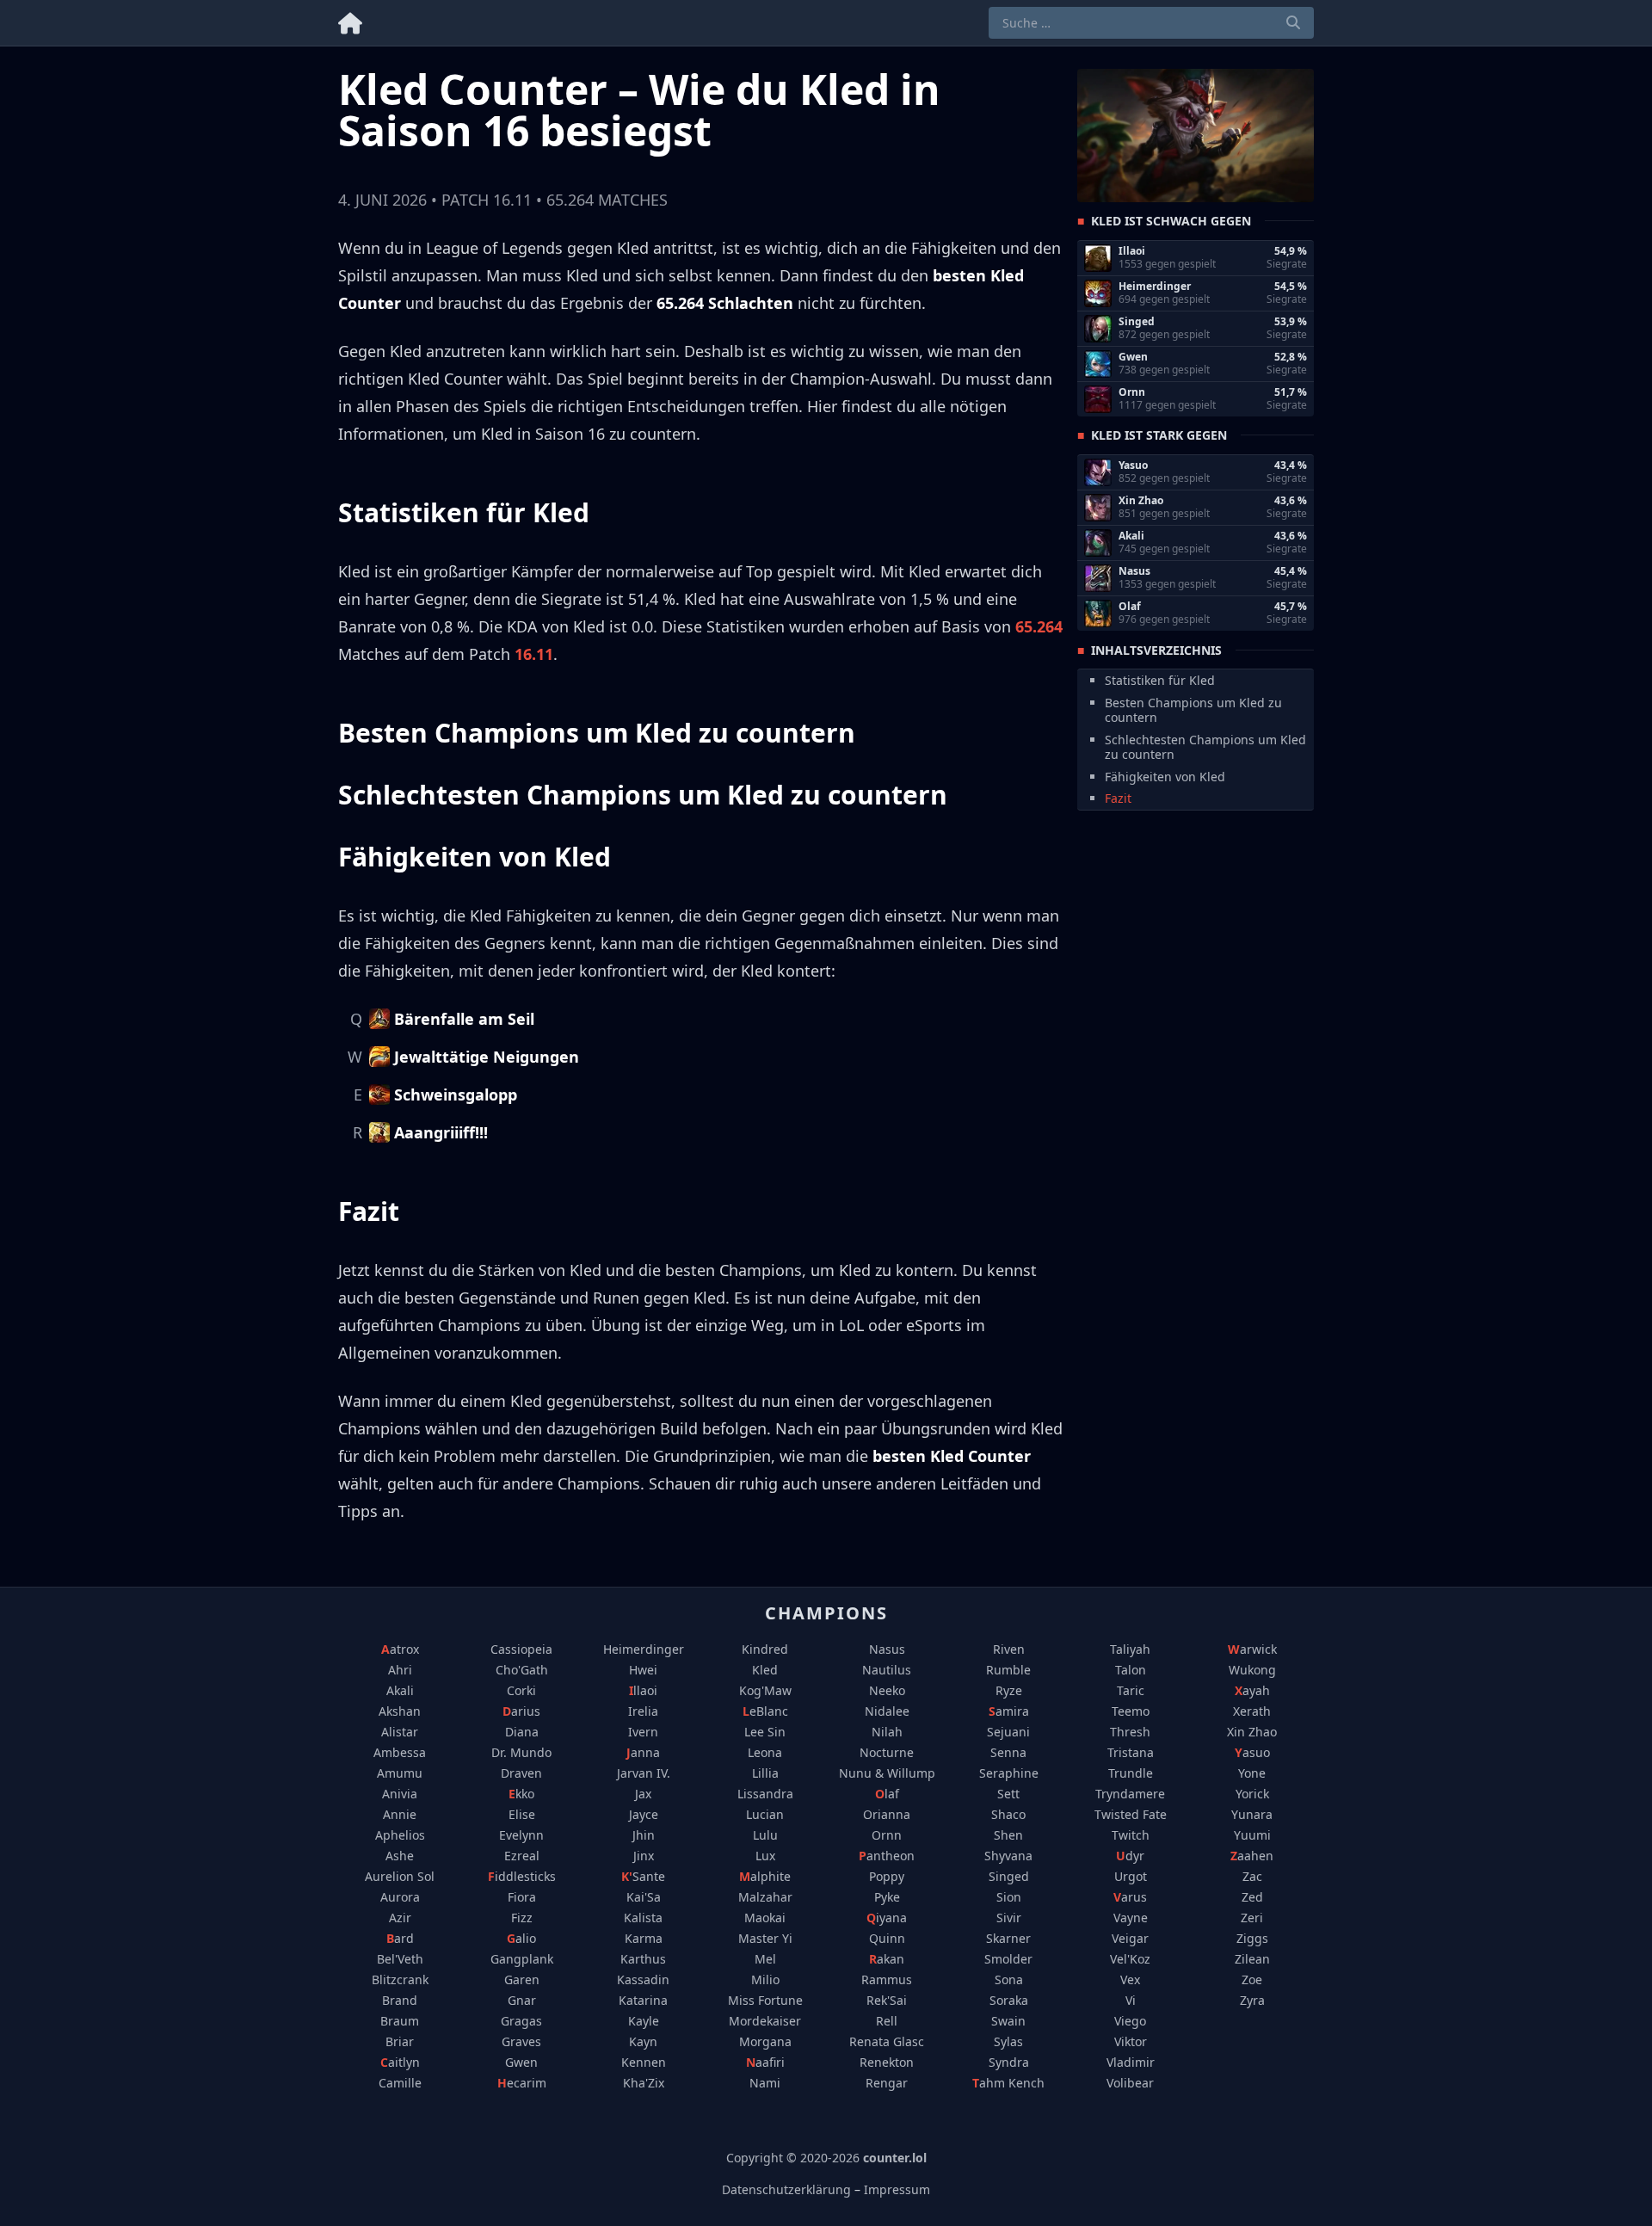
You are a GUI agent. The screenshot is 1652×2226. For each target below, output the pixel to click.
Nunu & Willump (887, 1773)
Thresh (1130, 1732)
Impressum (897, 2189)
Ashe (400, 1856)
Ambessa (400, 1752)
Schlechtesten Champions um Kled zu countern (1205, 746)
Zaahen (1252, 1856)
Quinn (887, 1938)
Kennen (644, 2062)
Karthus (643, 1959)
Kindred (765, 1649)
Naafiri (765, 2062)
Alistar (400, 1732)
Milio (765, 1979)
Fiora (522, 1897)
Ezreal (522, 1856)
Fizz (522, 1918)
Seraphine (1009, 1773)
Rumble (1008, 1670)
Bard (400, 1938)
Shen (1008, 1835)
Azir (400, 1918)
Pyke (887, 1897)
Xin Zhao (1252, 1732)
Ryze (1009, 1690)
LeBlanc (765, 1711)
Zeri (1252, 1918)
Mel (765, 1959)
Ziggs (1252, 1938)
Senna (1008, 1752)
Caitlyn (400, 2062)
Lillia (765, 1773)
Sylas (1008, 2041)
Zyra (1252, 2000)
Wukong (1252, 1670)
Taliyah (1130, 1649)
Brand (400, 2000)
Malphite (765, 1876)
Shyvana (1008, 1856)
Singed (1009, 1876)
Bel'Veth (400, 1959)
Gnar (522, 2000)
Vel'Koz (1130, 1959)
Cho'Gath (522, 1670)
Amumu (400, 1773)
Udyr (1130, 1856)
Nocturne (887, 1752)
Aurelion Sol (400, 1876)
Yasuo (1252, 1752)
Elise (522, 1814)
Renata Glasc (887, 2041)
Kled (765, 1670)
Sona (1009, 1979)
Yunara (1252, 1814)
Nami (765, 2083)
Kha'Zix (644, 2083)
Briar (400, 2041)
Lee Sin (765, 1732)
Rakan (887, 1959)
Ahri (400, 1670)
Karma (644, 1938)
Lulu (765, 1835)
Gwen (521, 2062)
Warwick (1252, 1649)
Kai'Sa (644, 1897)
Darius (521, 1711)
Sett (1008, 1794)
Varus (1130, 1897)
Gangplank (522, 1959)
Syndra (1009, 2062)
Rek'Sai (887, 2000)
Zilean (1252, 1959)
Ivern (643, 1732)
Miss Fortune (765, 2000)
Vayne (1131, 1918)
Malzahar (765, 1897)
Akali (400, 1690)
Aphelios (400, 1835)
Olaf (887, 1794)
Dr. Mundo (521, 1752)
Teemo (1131, 1711)
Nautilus (887, 1670)
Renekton (887, 2062)
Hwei (643, 1670)
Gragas (521, 2021)
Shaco (1008, 1814)
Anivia (400, 1794)
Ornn (887, 1835)
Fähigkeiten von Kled (1165, 776)
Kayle (644, 2021)
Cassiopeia (521, 1649)
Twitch (1131, 1835)
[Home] (350, 20)
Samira (1009, 1711)
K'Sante (643, 1876)
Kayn (643, 2041)
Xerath (1252, 1711)
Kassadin (643, 1979)
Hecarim (522, 2083)
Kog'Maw (765, 1690)
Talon (1131, 1670)
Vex (1130, 1979)
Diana (522, 1732)
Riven (1009, 1649)
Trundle (1131, 1773)
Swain (1008, 2021)
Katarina (643, 2000)
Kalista (643, 1918)
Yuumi (1252, 1835)
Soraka (1009, 2000)
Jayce (644, 1814)
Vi (1131, 2000)
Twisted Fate (1131, 1814)
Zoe (1252, 1979)
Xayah (1252, 1690)
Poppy (887, 1876)
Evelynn (521, 1835)
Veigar (1130, 1938)
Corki (521, 1690)
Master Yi (765, 1938)
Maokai (765, 1918)
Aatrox (400, 1649)
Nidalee (887, 1711)
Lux (765, 1856)
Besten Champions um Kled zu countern (1193, 709)
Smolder (1008, 1959)
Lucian (765, 1814)
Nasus (887, 1649)
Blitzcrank (400, 1979)
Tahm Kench (1008, 2083)
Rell (887, 2021)
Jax (643, 1794)
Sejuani (1008, 1732)
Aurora (400, 1897)
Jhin (644, 1835)
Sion (1009, 1897)
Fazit (1118, 798)
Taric (1131, 1690)
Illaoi (643, 1690)
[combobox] (1151, 23)
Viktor (1131, 2041)
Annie (400, 1814)
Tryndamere (1130, 1794)
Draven (521, 1773)
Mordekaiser (765, 2021)
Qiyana (887, 1918)
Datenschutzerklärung (786, 2189)
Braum (400, 2021)
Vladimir (1131, 2062)
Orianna (887, 1814)
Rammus (887, 1979)
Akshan (400, 1711)
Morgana (765, 2041)
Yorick (1252, 1794)
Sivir (1009, 1918)
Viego (1130, 2021)
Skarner (1008, 1938)
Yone (1252, 1773)
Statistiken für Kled (1160, 680)
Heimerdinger (644, 1649)
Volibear (1130, 2083)
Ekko (521, 1794)
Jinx (644, 1856)
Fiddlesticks (522, 1876)
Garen (522, 1979)
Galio (521, 1938)
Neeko (887, 1690)
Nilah (887, 1732)
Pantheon (887, 1856)
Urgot (1131, 1876)
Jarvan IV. (644, 1773)
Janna (643, 1752)
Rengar (887, 2083)
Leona (765, 1752)
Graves (521, 2041)
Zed (1252, 1897)
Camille (400, 2083)
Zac (1252, 1876)
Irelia (643, 1711)
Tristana (1131, 1752)
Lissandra (765, 1794)
